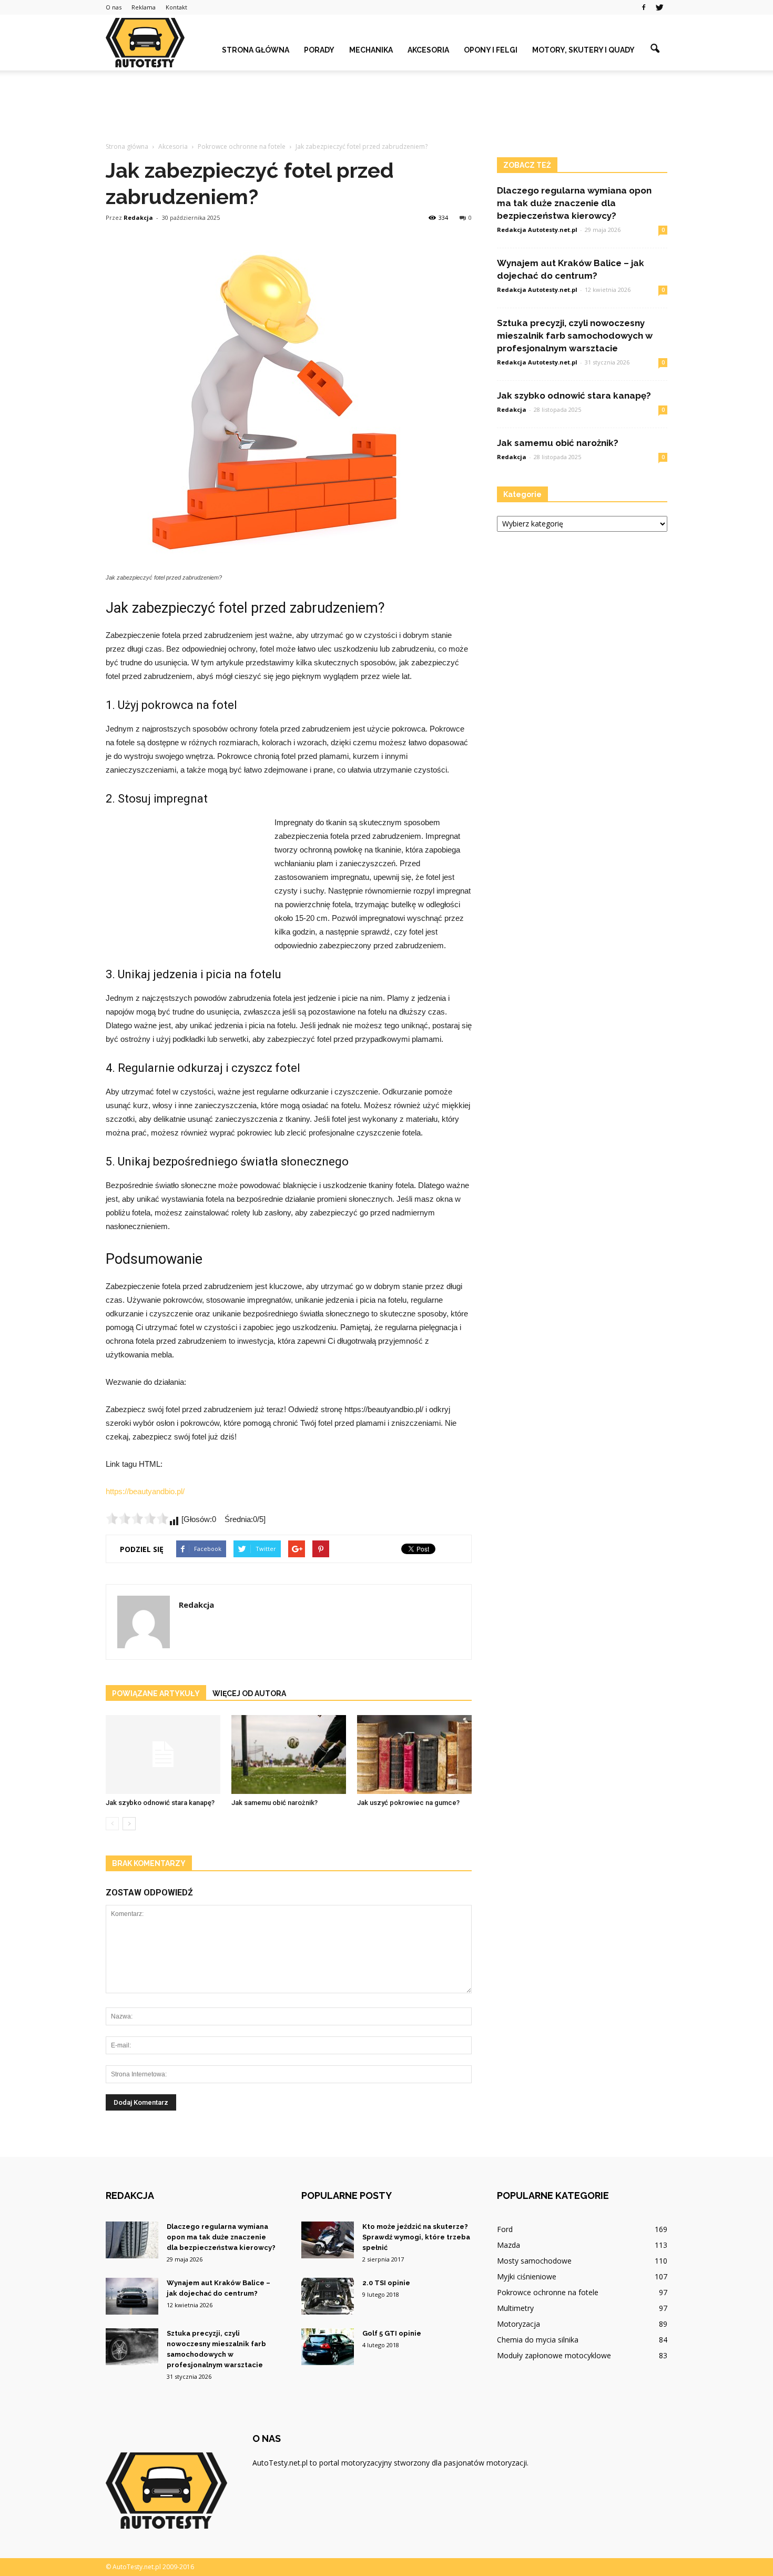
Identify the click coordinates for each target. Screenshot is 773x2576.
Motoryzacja (518, 2324)
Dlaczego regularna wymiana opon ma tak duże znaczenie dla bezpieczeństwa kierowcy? (574, 203)
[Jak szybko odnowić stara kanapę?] (163, 1754)
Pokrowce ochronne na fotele (548, 2292)
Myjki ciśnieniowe (527, 2276)
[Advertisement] (387, 107)
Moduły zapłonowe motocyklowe (554, 2355)
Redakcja (138, 217)
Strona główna (256, 50)
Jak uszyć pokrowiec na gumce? (408, 1803)
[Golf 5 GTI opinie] (328, 2347)
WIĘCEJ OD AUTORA (249, 1693)
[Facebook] (644, 7)
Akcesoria (428, 50)
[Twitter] (659, 7)
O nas (114, 7)
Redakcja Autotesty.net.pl (537, 230)
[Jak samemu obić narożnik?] (289, 1754)
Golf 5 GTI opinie (392, 2333)
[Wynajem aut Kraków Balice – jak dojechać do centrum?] (132, 2296)
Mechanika (371, 50)
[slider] (137, 1518)
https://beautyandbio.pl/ (145, 1491)
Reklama (144, 7)
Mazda (508, 2245)
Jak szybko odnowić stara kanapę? (160, 1803)
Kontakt (176, 7)
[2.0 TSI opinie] (328, 2296)
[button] (655, 49)
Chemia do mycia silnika (538, 2340)
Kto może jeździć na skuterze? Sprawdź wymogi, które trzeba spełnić (416, 2237)
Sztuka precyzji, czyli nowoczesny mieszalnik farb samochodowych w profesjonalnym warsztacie (575, 336)
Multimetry (515, 2308)
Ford (505, 2229)
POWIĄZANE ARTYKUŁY (156, 1693)
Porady (319, 50)
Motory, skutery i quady (583, 50)
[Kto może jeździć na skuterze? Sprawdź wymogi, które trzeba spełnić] (328, 2240)
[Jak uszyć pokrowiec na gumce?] (414, 1754)
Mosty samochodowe (534, 2261)
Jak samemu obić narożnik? (274, 1803)
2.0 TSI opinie (386, 2283)
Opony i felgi (491, 50)
